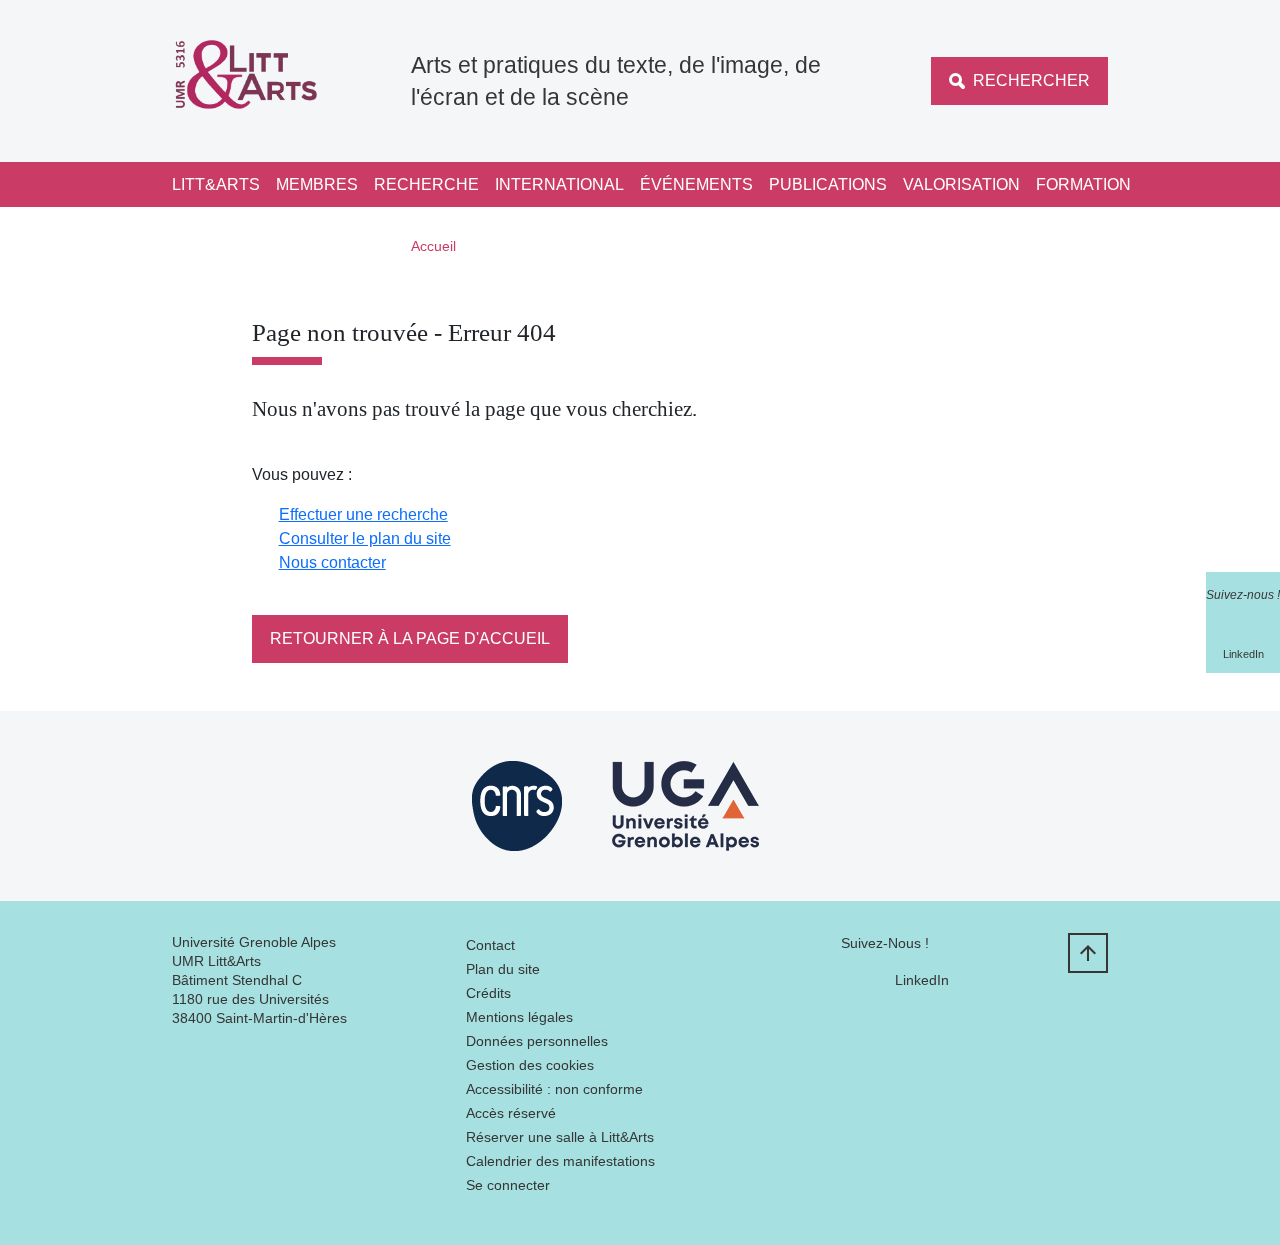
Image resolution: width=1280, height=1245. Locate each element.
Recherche (426, 184)
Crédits (488, 993)
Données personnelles (537, 1041)
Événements (696, 184)
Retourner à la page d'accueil (410, 638)
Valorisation (961, 184)
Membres (317, 184)
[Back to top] (1088, 953)
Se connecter (508, 1185)
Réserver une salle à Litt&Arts (560, 1137)
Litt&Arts (216, 184)
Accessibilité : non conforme (554, 1089)
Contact (490, 945)
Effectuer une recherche (363, 514)
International (559, 184)
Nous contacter (332, 562)
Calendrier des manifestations (560, 1161)
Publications (828, 184)
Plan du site (503, 969)
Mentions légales (519, 1017)
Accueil (433, 246)
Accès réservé (511, 1113)
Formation (1083, 184)
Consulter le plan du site (365, 538)
